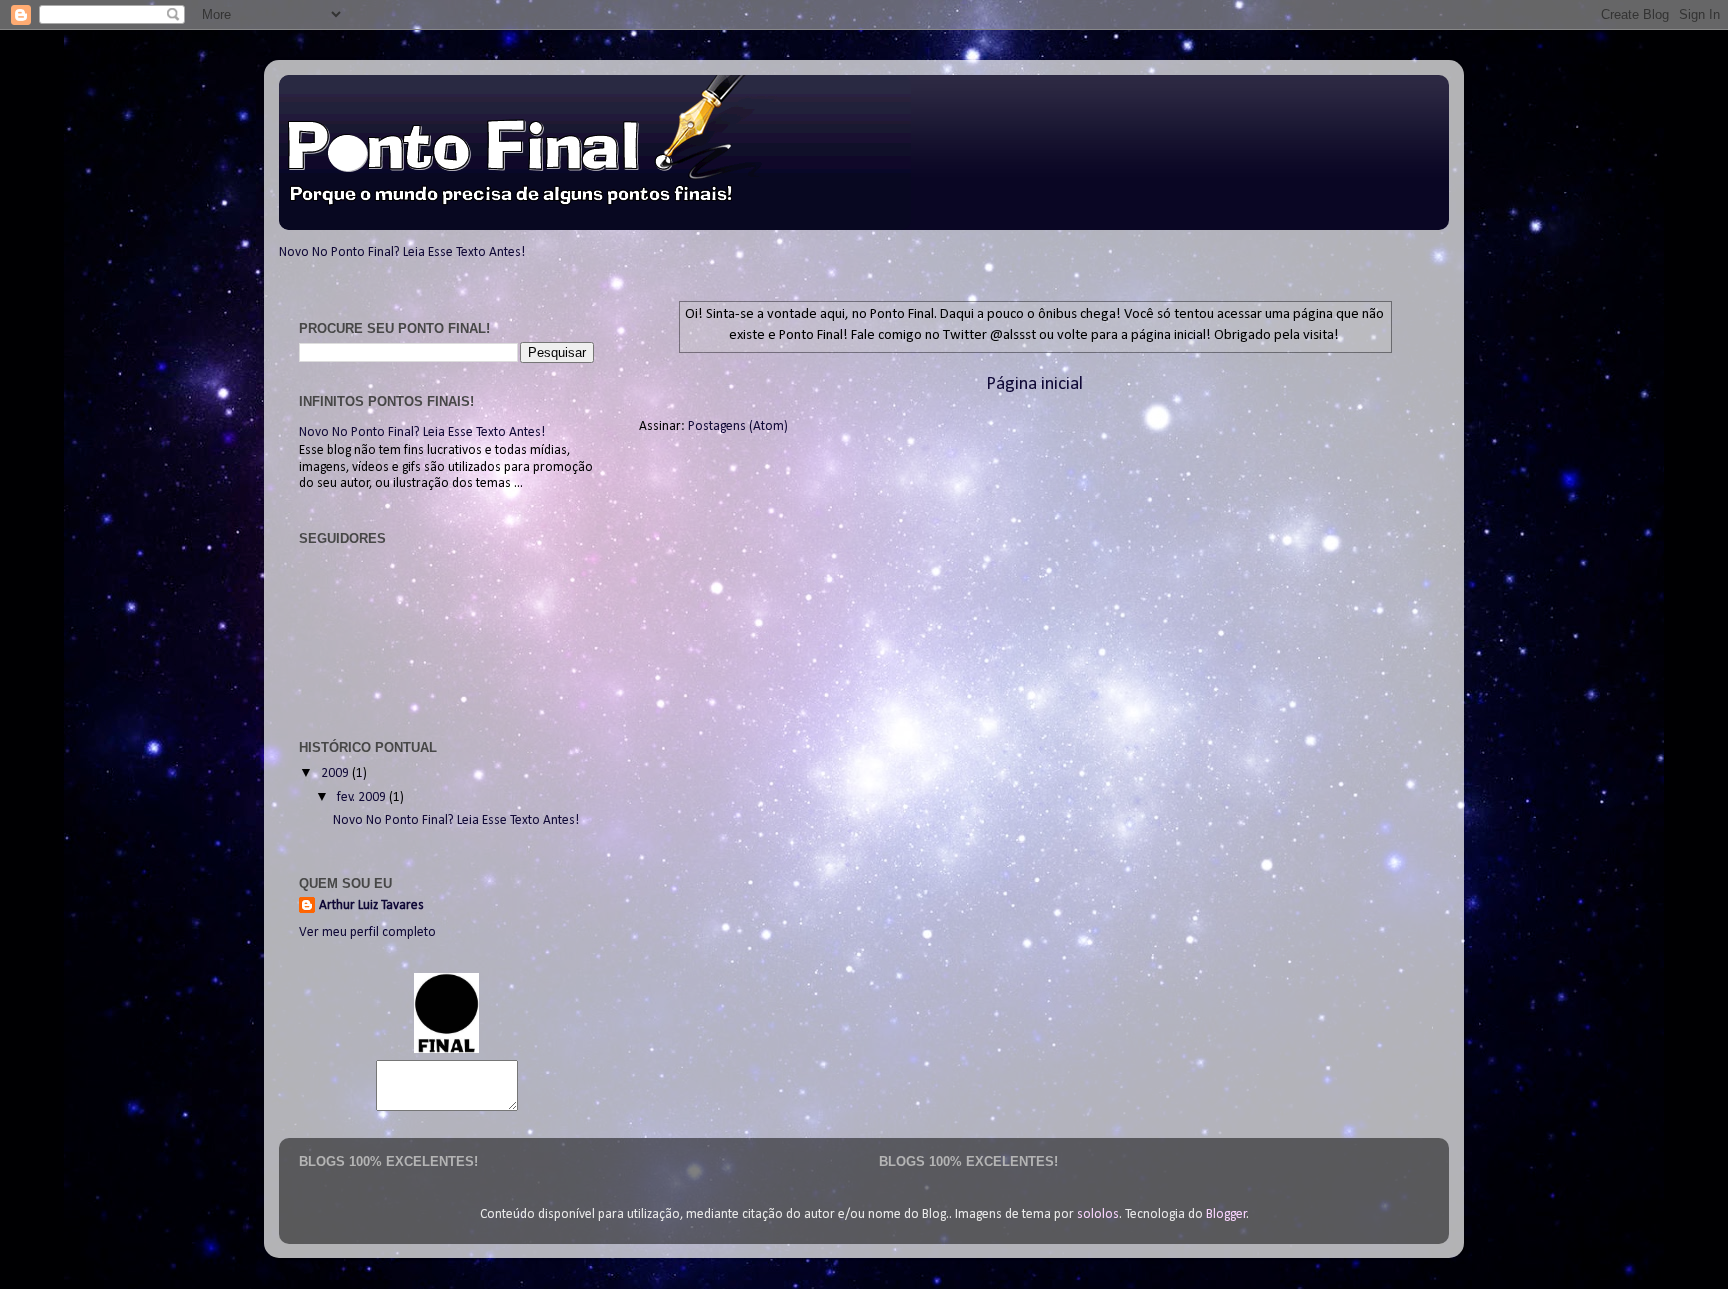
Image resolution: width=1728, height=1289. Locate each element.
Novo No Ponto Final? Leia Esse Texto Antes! (402, 252)
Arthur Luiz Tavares (371, 905)
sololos (1098, 1214)
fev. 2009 (363, 797)
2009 (336, 773)
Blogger (1226, 1214)
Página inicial (1034, 384)
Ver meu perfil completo (367, 932)
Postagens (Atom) (738, 426)
